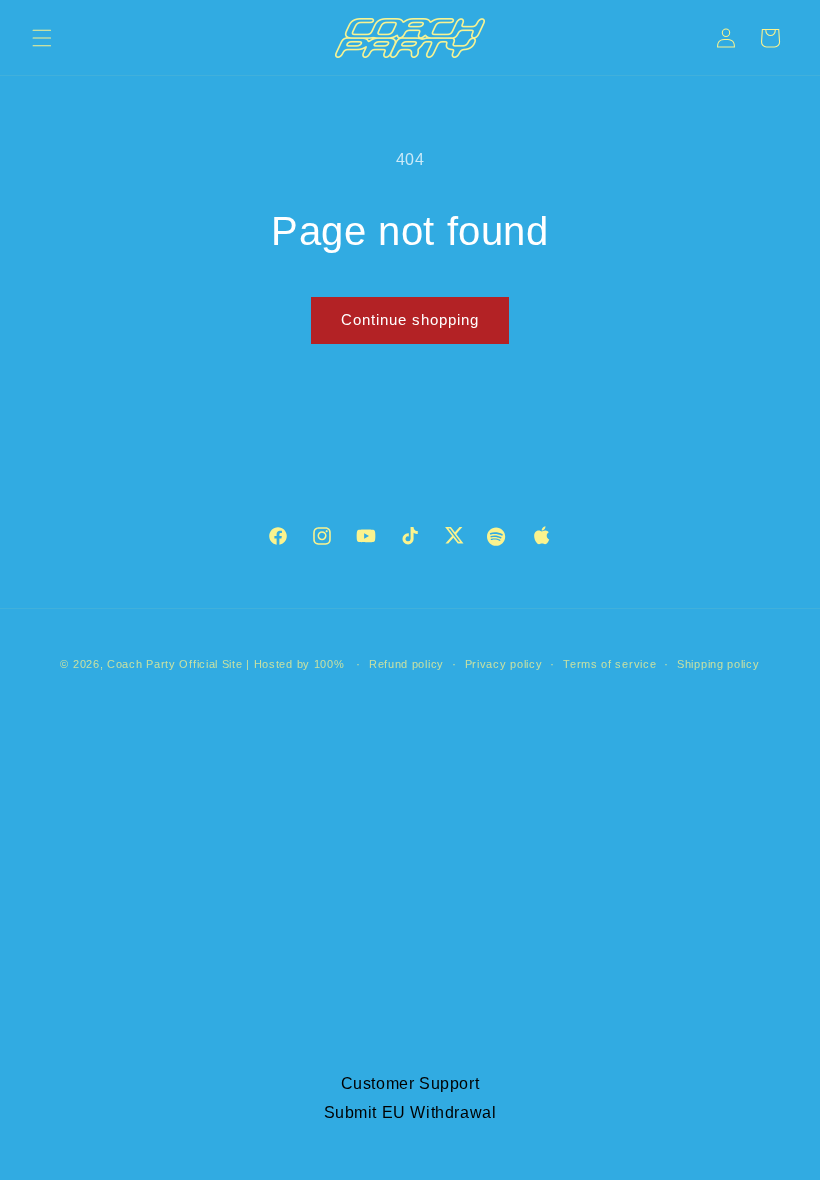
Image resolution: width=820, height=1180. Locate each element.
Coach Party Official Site (175, 664)
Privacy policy (504, 664)
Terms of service (609, 664)
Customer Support (410, 1083)
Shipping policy (718, 664)
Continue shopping (410, 319)
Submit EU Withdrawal (410, 1112)
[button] (42, 38)
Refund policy (406, 664)
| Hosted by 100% (295, 664)
